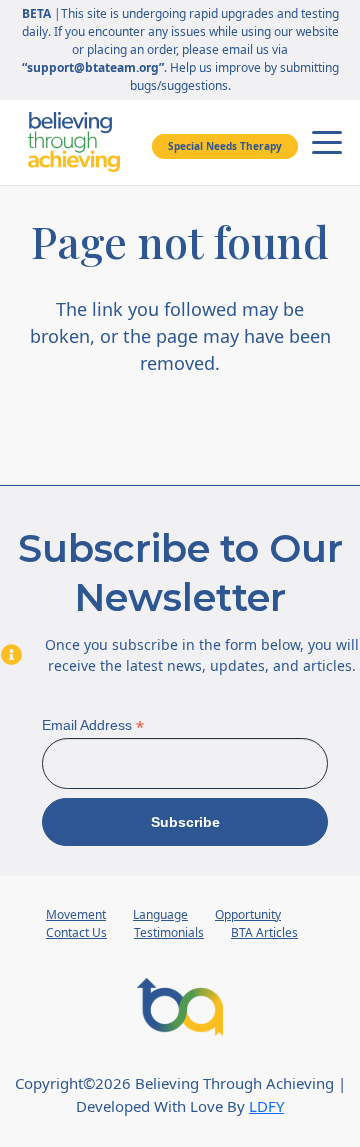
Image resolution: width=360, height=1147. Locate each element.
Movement (76, 914)
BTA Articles (264, 932)
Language (160, 914)
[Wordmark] (74, 142)
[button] (327, 143)
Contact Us (76, 932)
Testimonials (169, 932)
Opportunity (248, 914)
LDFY (266, 1106)
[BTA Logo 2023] (180, 1007)
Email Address (93, 725)
